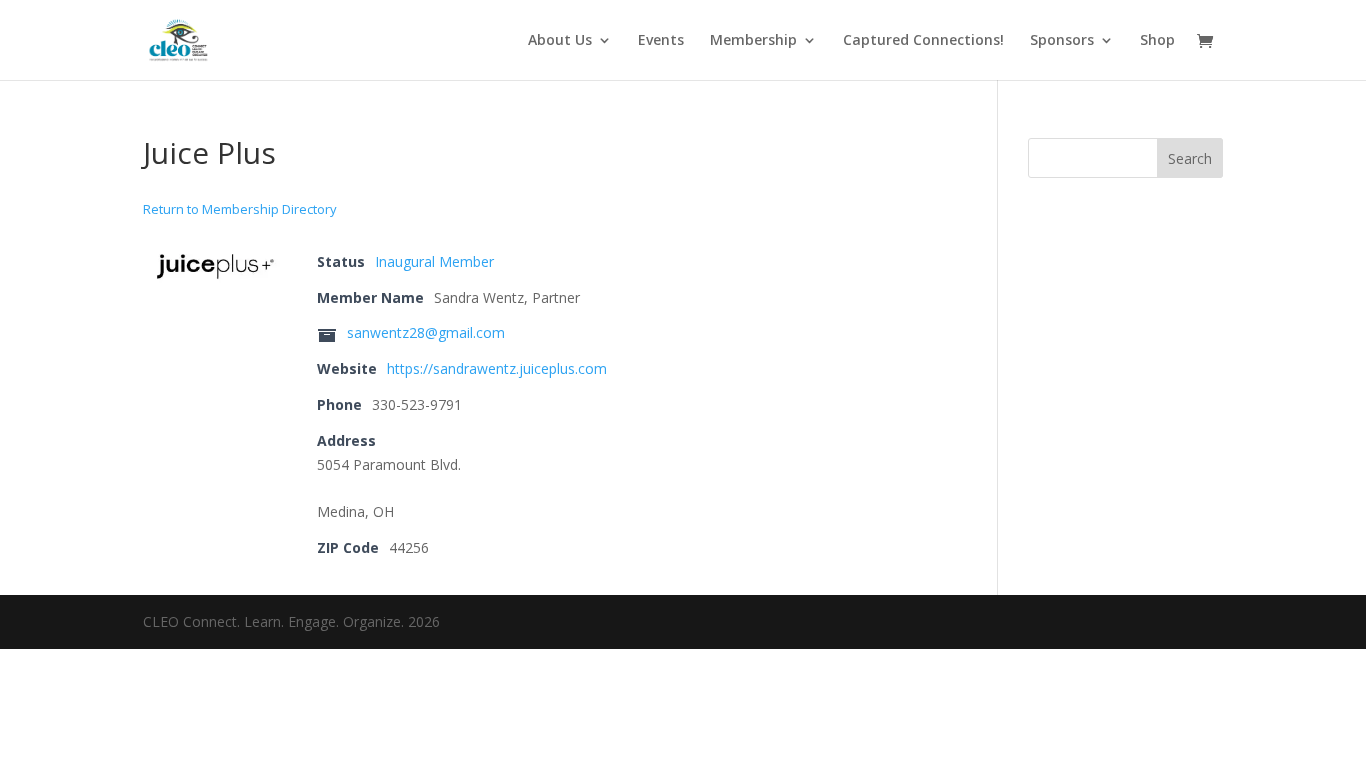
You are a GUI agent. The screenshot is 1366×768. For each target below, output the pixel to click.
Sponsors (1062, 41)
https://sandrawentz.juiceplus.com (497, 368)
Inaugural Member (434, 261)
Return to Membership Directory (240, 209)
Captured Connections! (923, 41)
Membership (753, 41)
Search (1190, 158)
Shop (1157, 41)
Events (661, 41)
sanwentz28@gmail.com (426, 332)
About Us (560, 41)
